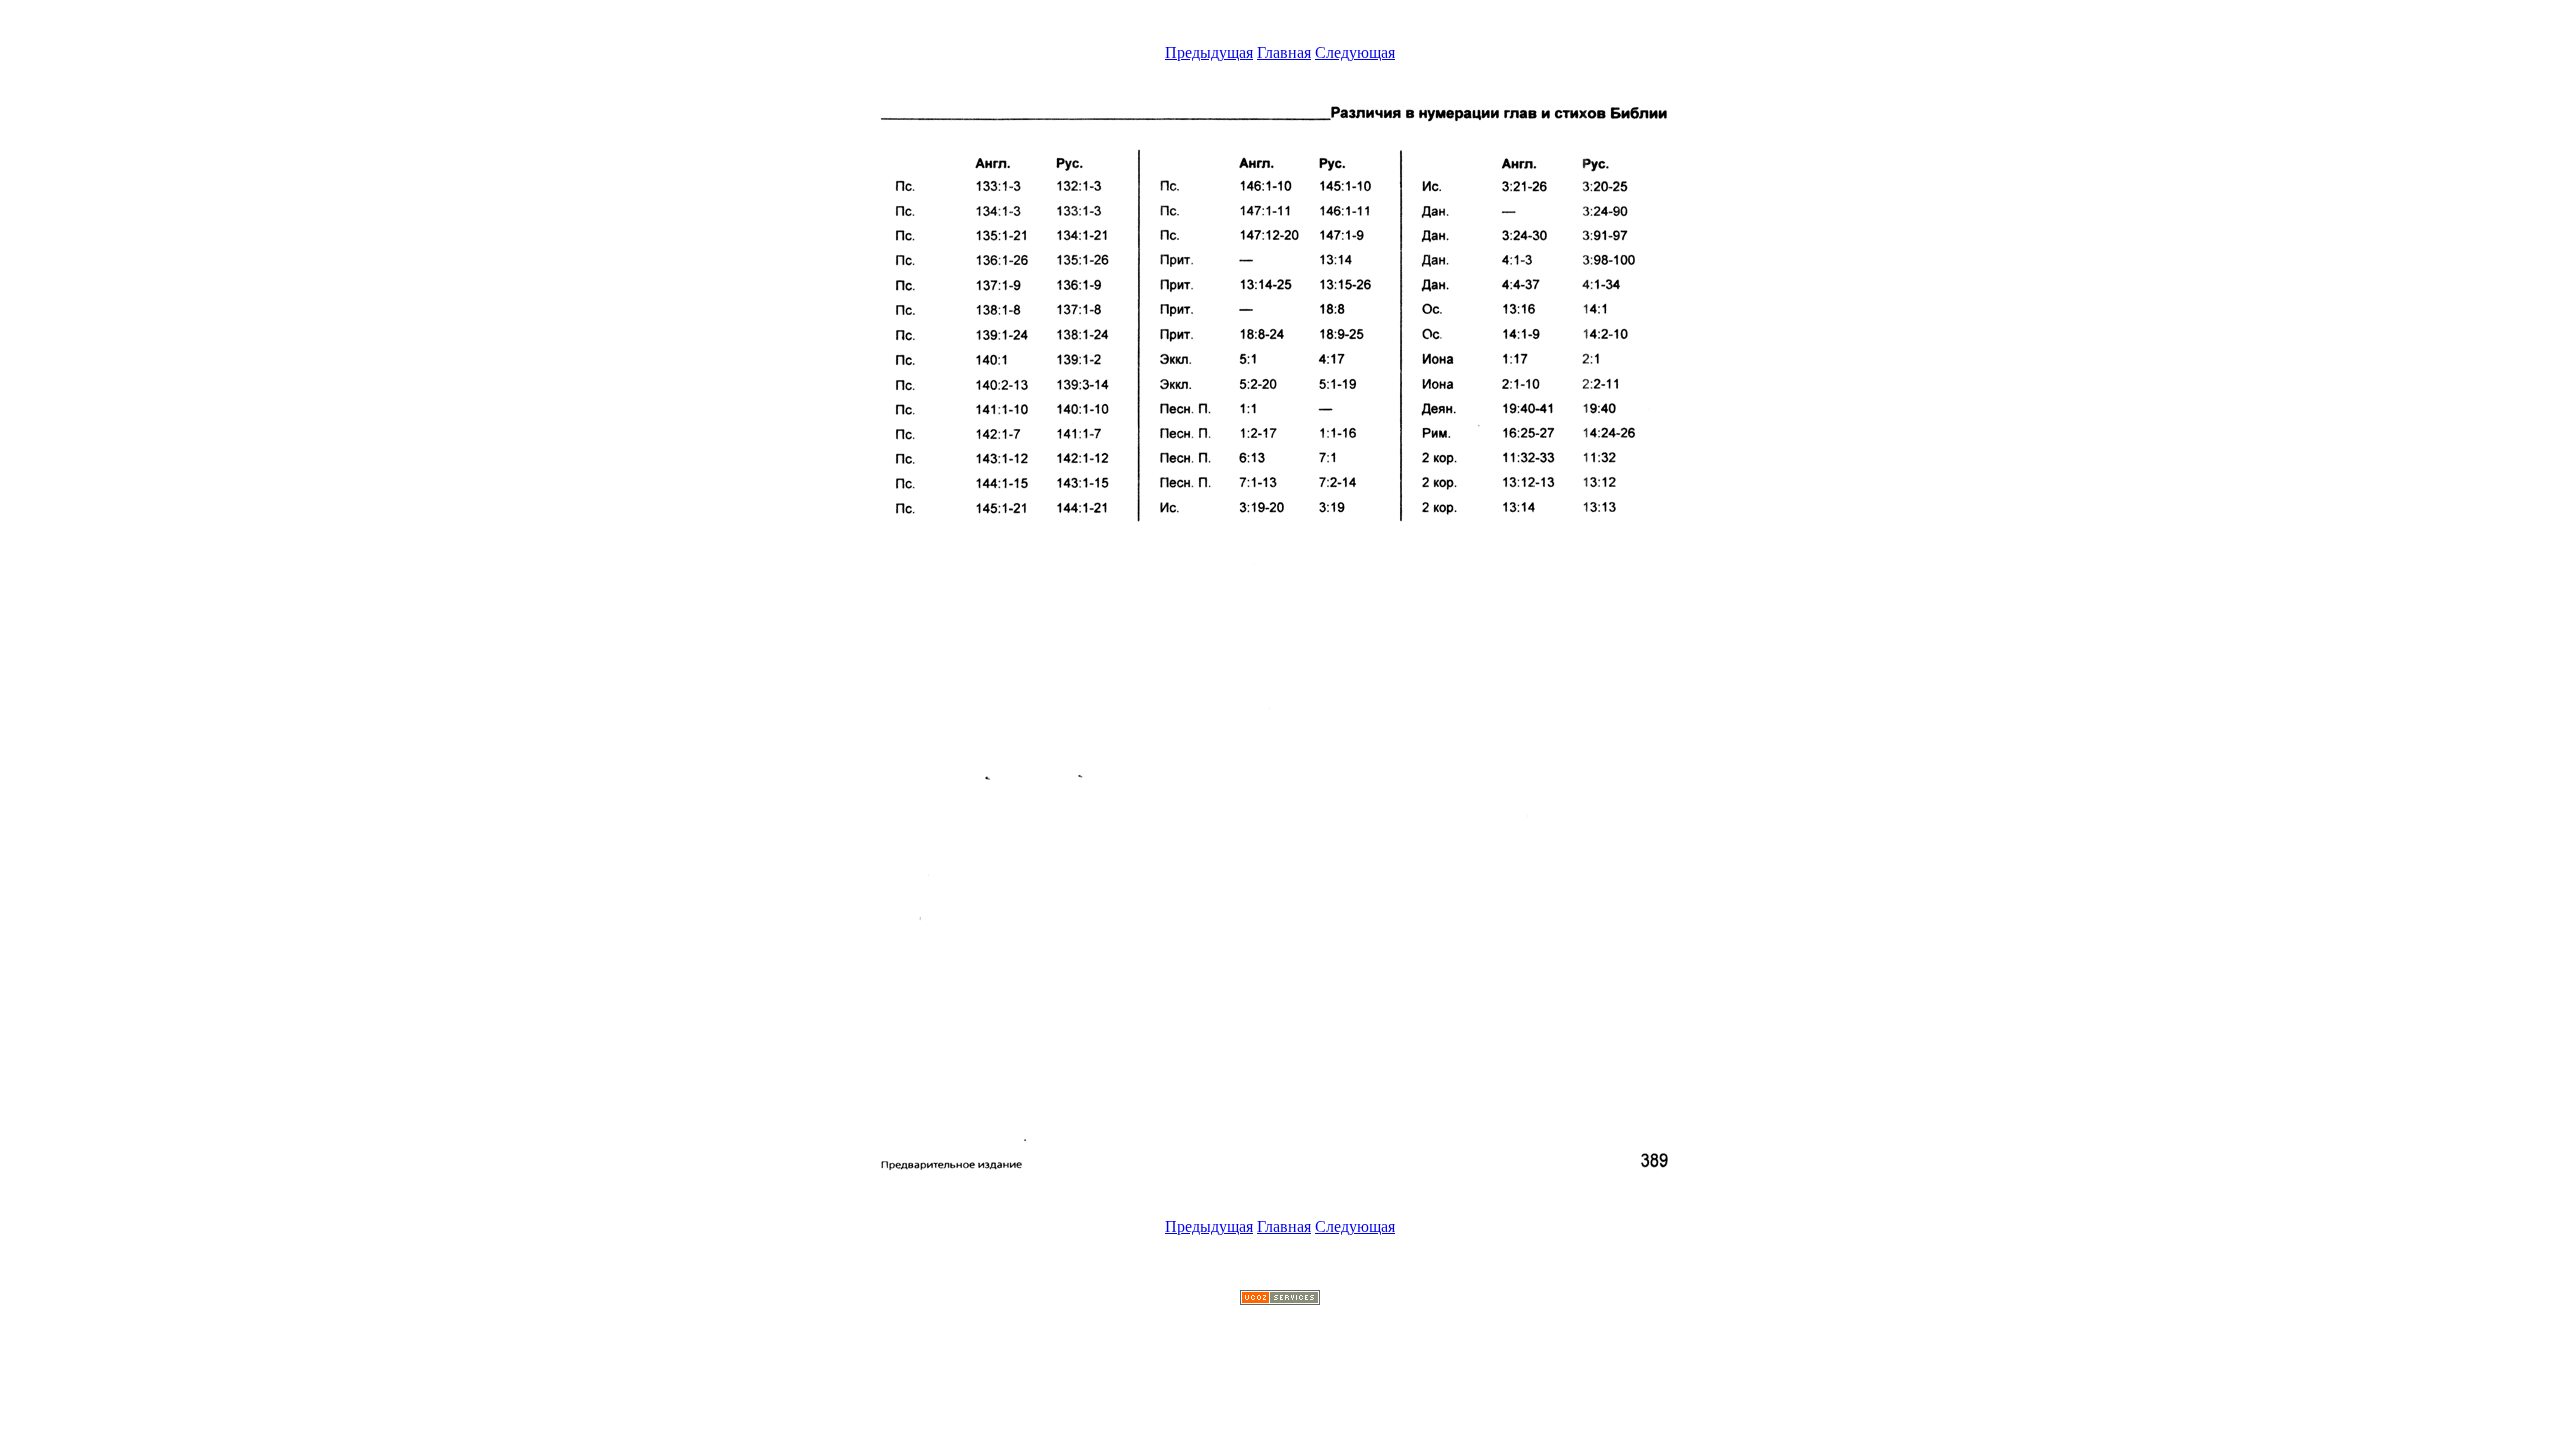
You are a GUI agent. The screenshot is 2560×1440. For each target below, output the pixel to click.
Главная (1284, 52)
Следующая (1355, 52)
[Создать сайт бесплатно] (1280, 1299)
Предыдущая (1209, 52)
